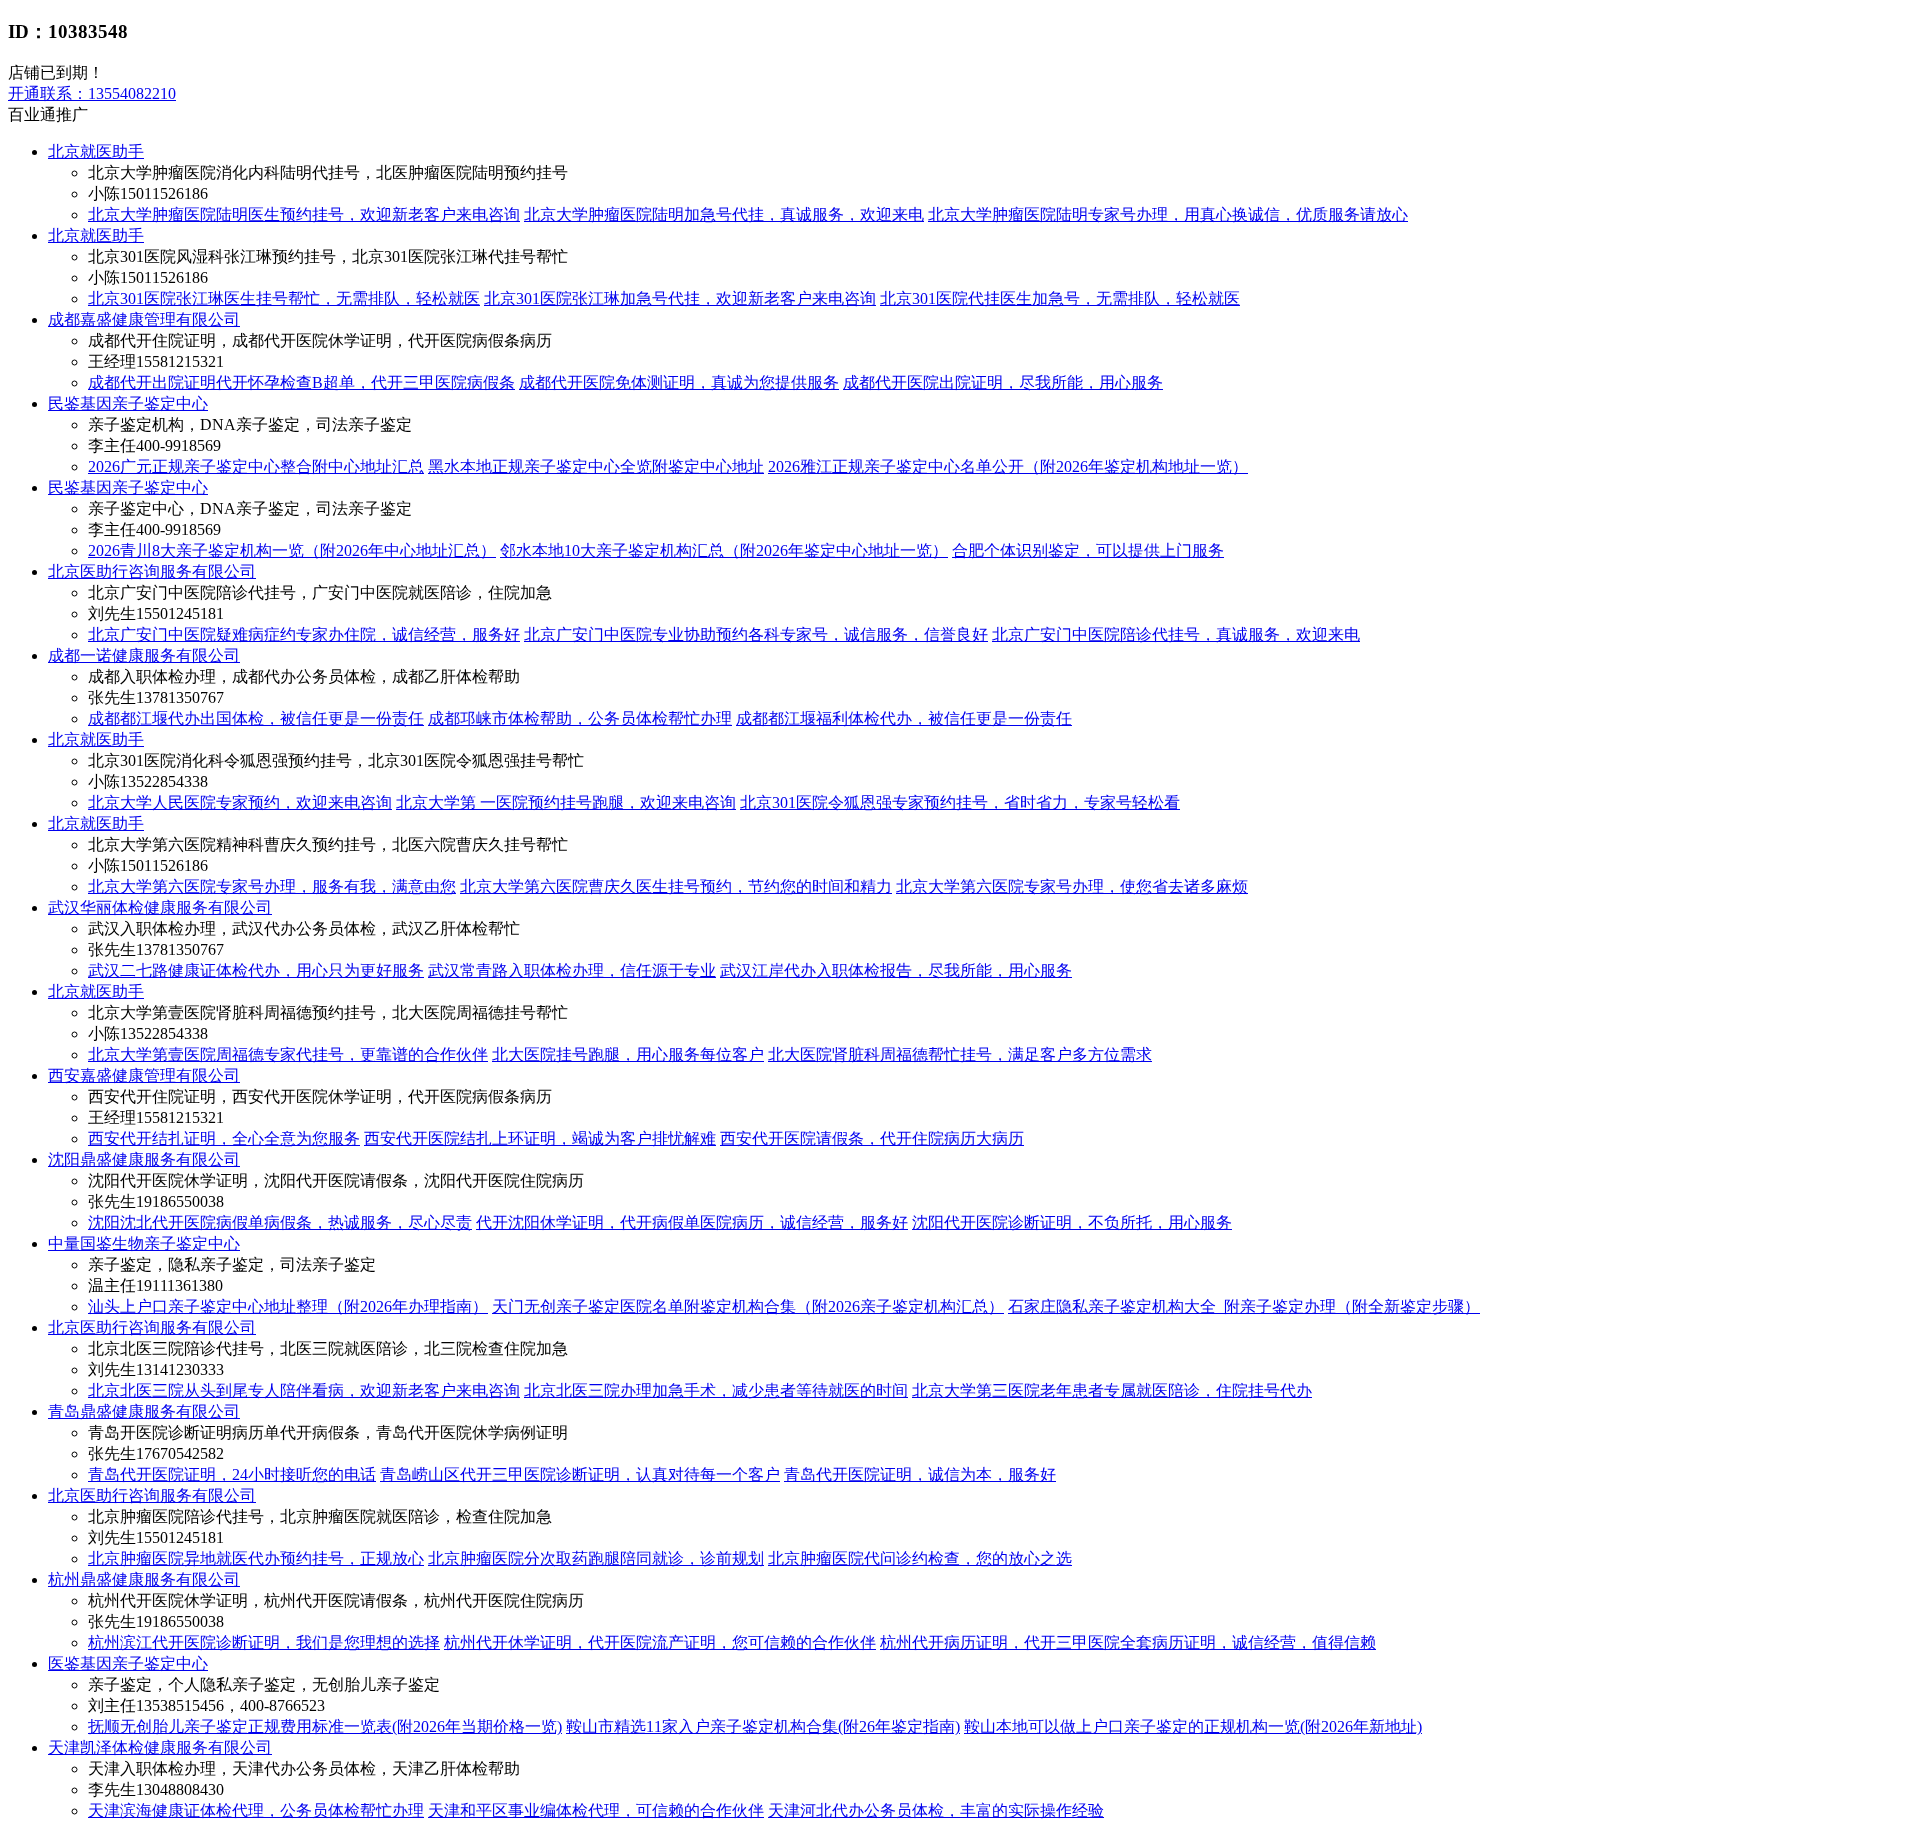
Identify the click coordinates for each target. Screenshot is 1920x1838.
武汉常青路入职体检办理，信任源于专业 (572, 970)
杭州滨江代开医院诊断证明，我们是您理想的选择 (264, 1642)
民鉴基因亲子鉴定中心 (128, 403)
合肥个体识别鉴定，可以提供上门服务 (1088, 550)
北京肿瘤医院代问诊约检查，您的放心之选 (920, 1558)
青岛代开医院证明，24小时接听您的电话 (232, 1474)
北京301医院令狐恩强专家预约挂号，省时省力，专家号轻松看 (960, 802)
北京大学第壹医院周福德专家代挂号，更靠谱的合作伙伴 (288, 1054)
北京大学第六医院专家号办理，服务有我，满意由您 (272, 886)
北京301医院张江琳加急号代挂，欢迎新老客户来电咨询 (680, 298)
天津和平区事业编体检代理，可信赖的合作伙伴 (596, 1810)
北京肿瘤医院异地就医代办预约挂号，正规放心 (256, 1558)
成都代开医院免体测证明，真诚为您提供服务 (679, 382)
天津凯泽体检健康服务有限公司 (160, 1747)
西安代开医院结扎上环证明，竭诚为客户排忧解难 (540, 1138)
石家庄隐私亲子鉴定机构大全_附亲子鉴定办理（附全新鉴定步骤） (1244, 1306)
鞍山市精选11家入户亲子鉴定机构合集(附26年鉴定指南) (763, 1726)
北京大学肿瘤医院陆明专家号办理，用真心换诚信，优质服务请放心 (1168, 214)
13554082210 (92, 93)
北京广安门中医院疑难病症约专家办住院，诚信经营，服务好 (304, 634)
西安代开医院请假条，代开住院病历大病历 (872, 1138)
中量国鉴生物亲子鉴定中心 (144, 1243)
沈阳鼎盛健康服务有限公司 (144, 1159)
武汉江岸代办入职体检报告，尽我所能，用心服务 (896, 970)
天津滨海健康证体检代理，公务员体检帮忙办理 (256, 1810)
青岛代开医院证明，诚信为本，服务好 (920, 1474)
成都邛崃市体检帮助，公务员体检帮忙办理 (580, 718)
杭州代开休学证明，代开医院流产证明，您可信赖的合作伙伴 (660, 1642)
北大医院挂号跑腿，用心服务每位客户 (628, 1054)
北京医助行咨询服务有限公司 (152, 571)
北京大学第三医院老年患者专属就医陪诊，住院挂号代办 (1112, 1390)
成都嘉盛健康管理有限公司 (144, 319)
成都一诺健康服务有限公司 (144, 655)
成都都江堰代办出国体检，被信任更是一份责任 (256, 718)
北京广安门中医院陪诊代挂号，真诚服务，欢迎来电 (1176, 634)
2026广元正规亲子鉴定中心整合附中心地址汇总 (256, 466)
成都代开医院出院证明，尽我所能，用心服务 (1003, 382)
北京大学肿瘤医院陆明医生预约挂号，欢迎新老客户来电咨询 (304, 214)
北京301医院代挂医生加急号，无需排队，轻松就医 (1060, 298)
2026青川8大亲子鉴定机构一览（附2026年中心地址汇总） (292, 550)
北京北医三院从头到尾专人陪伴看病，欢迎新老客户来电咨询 (304, 1390)
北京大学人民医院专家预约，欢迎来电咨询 (240, 802)
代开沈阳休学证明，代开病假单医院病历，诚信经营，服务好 (692, 1222)
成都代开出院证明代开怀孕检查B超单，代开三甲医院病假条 (301, 382)
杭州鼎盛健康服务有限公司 (144, 1579)
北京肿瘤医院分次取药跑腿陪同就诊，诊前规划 (596, 1558)
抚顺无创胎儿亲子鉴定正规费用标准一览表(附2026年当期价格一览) (325, 1726)
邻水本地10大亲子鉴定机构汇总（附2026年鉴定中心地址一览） (724, 550)
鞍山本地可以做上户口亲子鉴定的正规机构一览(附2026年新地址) (1193, 1726)
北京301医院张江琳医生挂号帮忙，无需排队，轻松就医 (284, 298)
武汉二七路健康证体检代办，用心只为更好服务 (256, 970)
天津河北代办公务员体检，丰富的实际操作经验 (936, 1810)
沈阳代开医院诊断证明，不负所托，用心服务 (1072, 1222)
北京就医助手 (96, 151)
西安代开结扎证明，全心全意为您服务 (224, 1138)
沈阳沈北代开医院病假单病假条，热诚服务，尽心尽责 (280, 1222)
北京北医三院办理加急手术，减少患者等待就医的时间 (716, 1390)
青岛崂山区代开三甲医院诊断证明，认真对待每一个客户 (580, 1474)
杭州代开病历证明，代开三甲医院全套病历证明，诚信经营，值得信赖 (1128, 1642)
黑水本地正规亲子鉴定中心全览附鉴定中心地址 (596, 466)
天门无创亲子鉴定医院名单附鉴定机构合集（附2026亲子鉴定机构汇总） (748, 1306)
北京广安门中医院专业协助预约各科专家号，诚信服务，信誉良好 (756, 634)
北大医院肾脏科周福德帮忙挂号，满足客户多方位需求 (960, 1054)
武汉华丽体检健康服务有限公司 (160, 907)
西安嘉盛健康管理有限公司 (144, 1075)
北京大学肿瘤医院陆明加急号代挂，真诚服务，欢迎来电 (724, 214)
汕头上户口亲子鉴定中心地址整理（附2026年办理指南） (288, 1306)
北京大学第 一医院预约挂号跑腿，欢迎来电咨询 (566, 802)
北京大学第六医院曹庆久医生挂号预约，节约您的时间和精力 (676, 886)
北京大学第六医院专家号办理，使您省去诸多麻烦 (1072, 886)
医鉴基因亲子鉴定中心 (128, 1663)
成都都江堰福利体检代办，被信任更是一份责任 (904, 718)
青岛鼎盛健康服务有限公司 (144, 1411)
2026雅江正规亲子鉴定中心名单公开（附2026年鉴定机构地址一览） (1008, 466)
